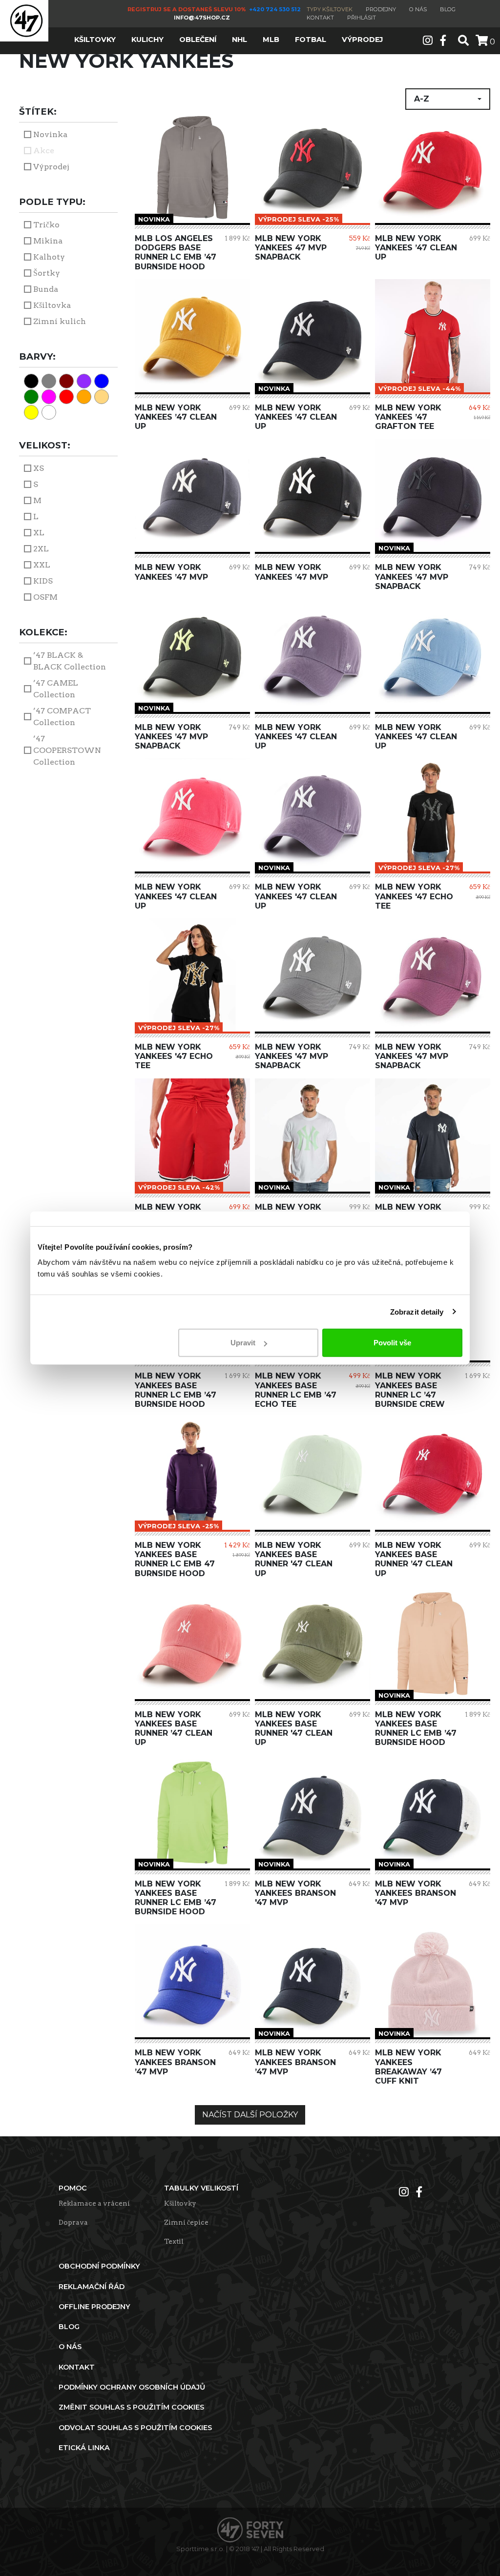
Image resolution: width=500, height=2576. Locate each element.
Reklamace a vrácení (94, 2203)
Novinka (50, 134)
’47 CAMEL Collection (56, 689)
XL (39, 533)
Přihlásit (362, 18)
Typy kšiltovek (330, 9)
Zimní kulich (60, 321)
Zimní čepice (186, 2222)
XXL (42, 565)
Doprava (73, 2222)
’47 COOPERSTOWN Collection (67, 750)
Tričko (46, 225)
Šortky (47, 273)
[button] (448, 99)
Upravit (243, 1343)
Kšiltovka (52, 305)
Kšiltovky (180, 2203)
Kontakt (320, 18)
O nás (418, 9)
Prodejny (381, 9)
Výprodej (51, 167)
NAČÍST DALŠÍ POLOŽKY (250, 2115)
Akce (44, 151)
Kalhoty (49, 257)
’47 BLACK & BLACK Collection (70, 661)
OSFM (45, 597)
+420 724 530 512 (276, 9)
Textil (174, 2241)
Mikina (48, 241)
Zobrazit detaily (417, 1311)
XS (39, 468)
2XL (41, 549)
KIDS (43, 581)
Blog (448, 9)
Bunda (46, 289)
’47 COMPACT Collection (62, 717)
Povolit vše (392, 1343)
